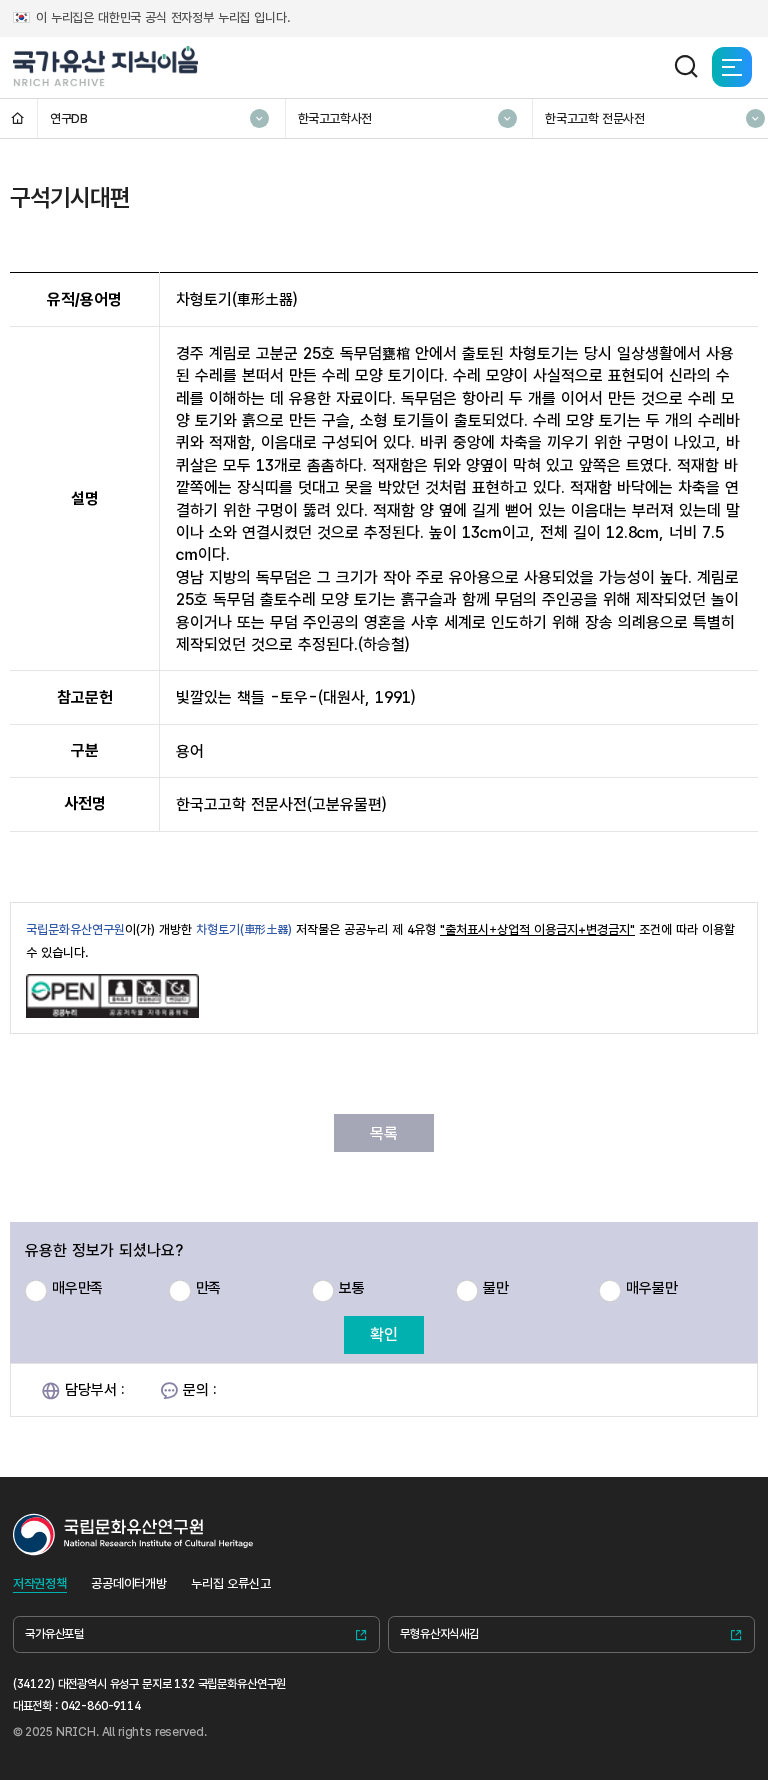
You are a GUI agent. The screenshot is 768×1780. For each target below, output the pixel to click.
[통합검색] (686, 67)
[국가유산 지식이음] (106, 67)
